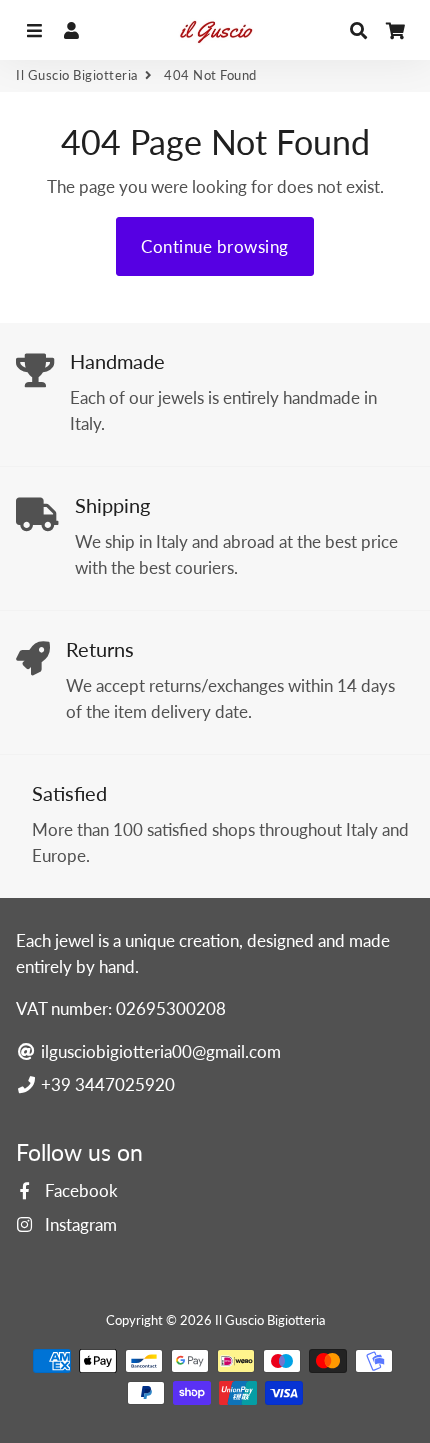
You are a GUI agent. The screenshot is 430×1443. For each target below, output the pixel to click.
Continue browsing (215, 246)
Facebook (79, 1190)
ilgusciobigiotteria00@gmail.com (159, 1051)
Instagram (79, 1224)
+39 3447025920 (106, 1084)
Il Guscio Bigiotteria (77, 75)
